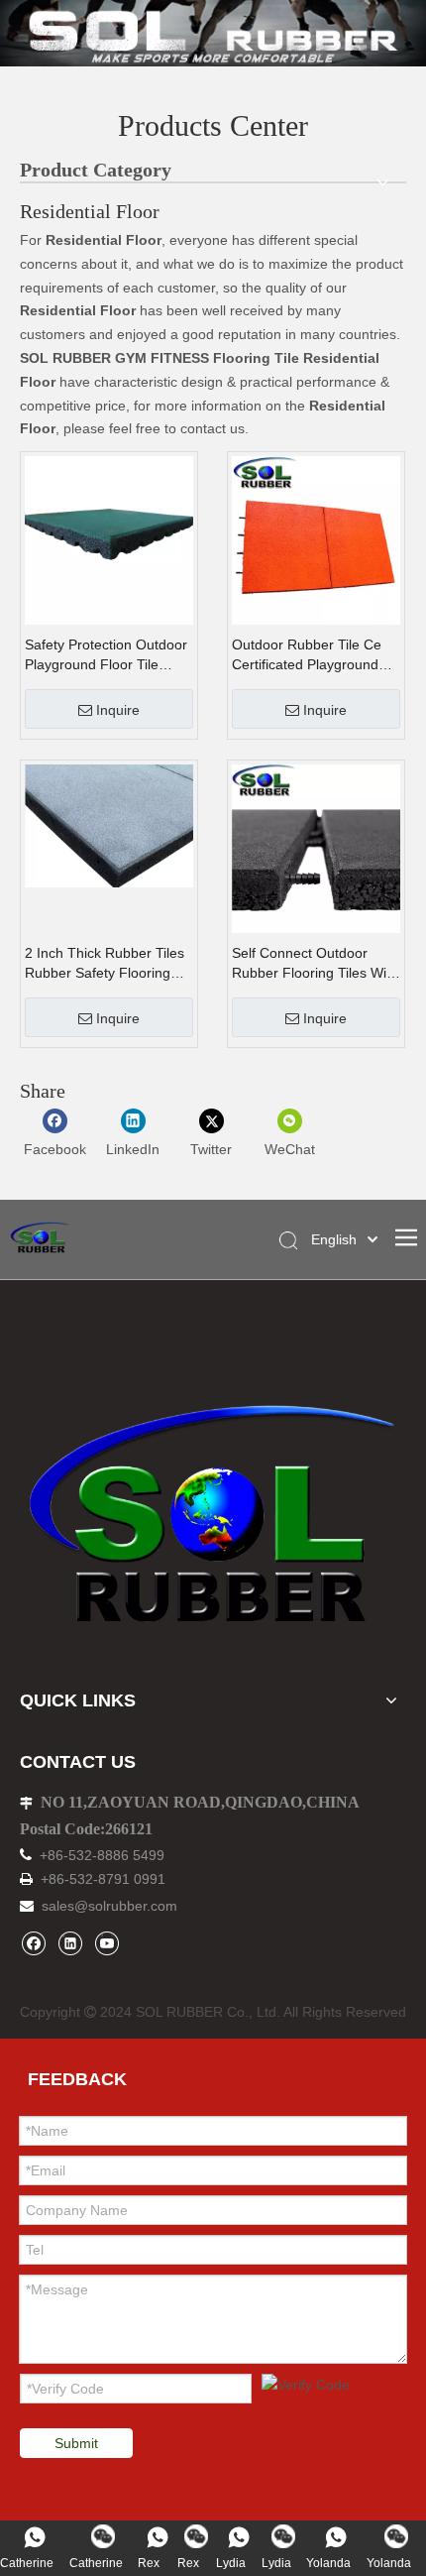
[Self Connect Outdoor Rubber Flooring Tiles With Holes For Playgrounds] (316, 848)
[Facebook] (33, 1943)
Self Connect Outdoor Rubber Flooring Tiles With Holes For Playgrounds (315, 964)
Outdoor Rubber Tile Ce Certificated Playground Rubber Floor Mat (307, 655)
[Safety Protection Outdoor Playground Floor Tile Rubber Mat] (109, 539)
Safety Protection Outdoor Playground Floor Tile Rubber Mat (106, 655)
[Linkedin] (70, 1943)
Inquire (118, 710)
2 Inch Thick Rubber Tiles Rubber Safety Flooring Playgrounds (105, 964)
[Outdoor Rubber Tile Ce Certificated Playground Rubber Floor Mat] (316, 539)
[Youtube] (106, 1943)
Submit (76, 2443)
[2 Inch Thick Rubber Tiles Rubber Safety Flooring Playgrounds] (109, 825)
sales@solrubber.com (109, 1906)
